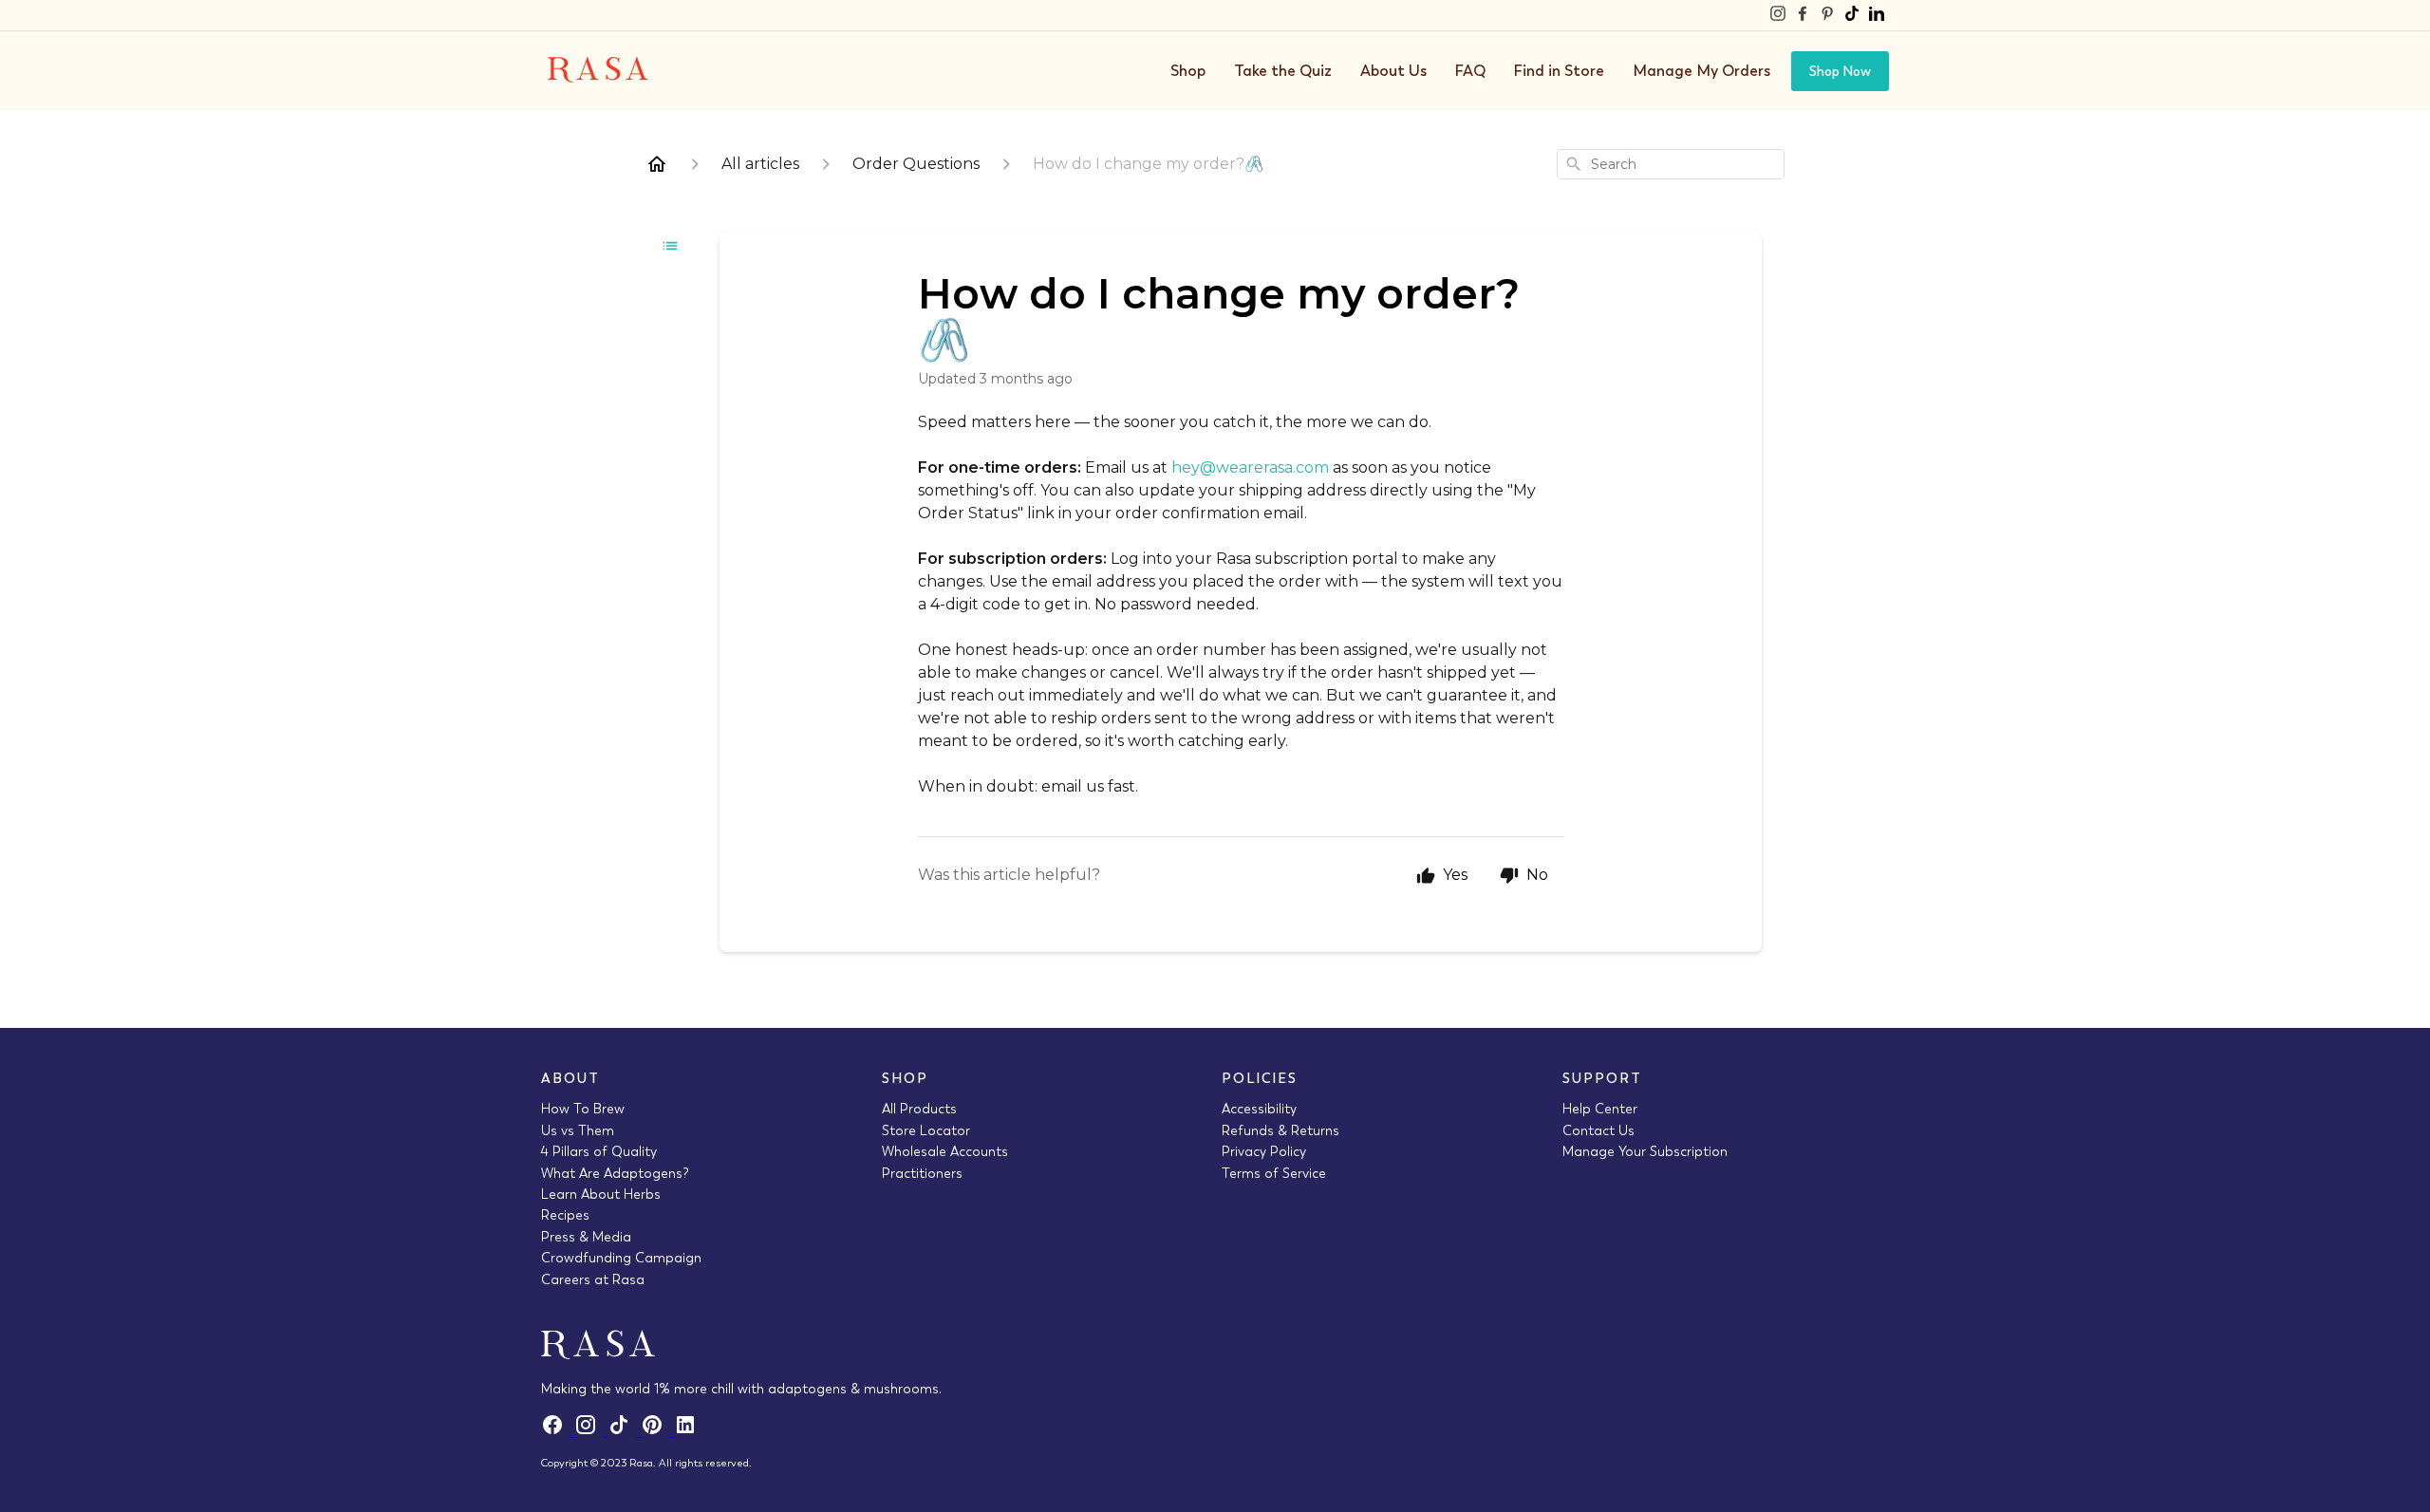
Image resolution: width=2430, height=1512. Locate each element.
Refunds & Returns (1280, 1130)
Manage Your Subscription (1645, 1151)
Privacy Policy (1264, 1151)
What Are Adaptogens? (615, 1173)
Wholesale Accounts (945, 1151)
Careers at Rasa (593, 1279)
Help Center (1600, 1109)
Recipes (565, 1215)
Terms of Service (1274, 1173)
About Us (1393, 71)
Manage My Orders (1701, 71)
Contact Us (1598, 1130)
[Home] (657, 164)
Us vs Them (578, 1130)
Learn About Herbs (601, 1194)
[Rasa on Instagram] (1778, 15)
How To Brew (583, 1109)
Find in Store (1559, 71)
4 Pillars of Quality (599, 1151)
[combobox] (1671, 164)
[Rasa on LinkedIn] (1877, 15)
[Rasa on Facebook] (1803, 15)
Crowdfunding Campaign (621, 1258)
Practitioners (922, 1173)
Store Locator (926, 1130)
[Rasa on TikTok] (1852, 15)
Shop (1188, 71)
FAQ (1470, 71)
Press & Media (586, 1237)
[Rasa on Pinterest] (1827, 15)
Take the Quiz (1283, 71)
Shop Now (1840, 71)
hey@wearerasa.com (1250, 467)
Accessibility (1259, 1109)
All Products (919, 1109)
